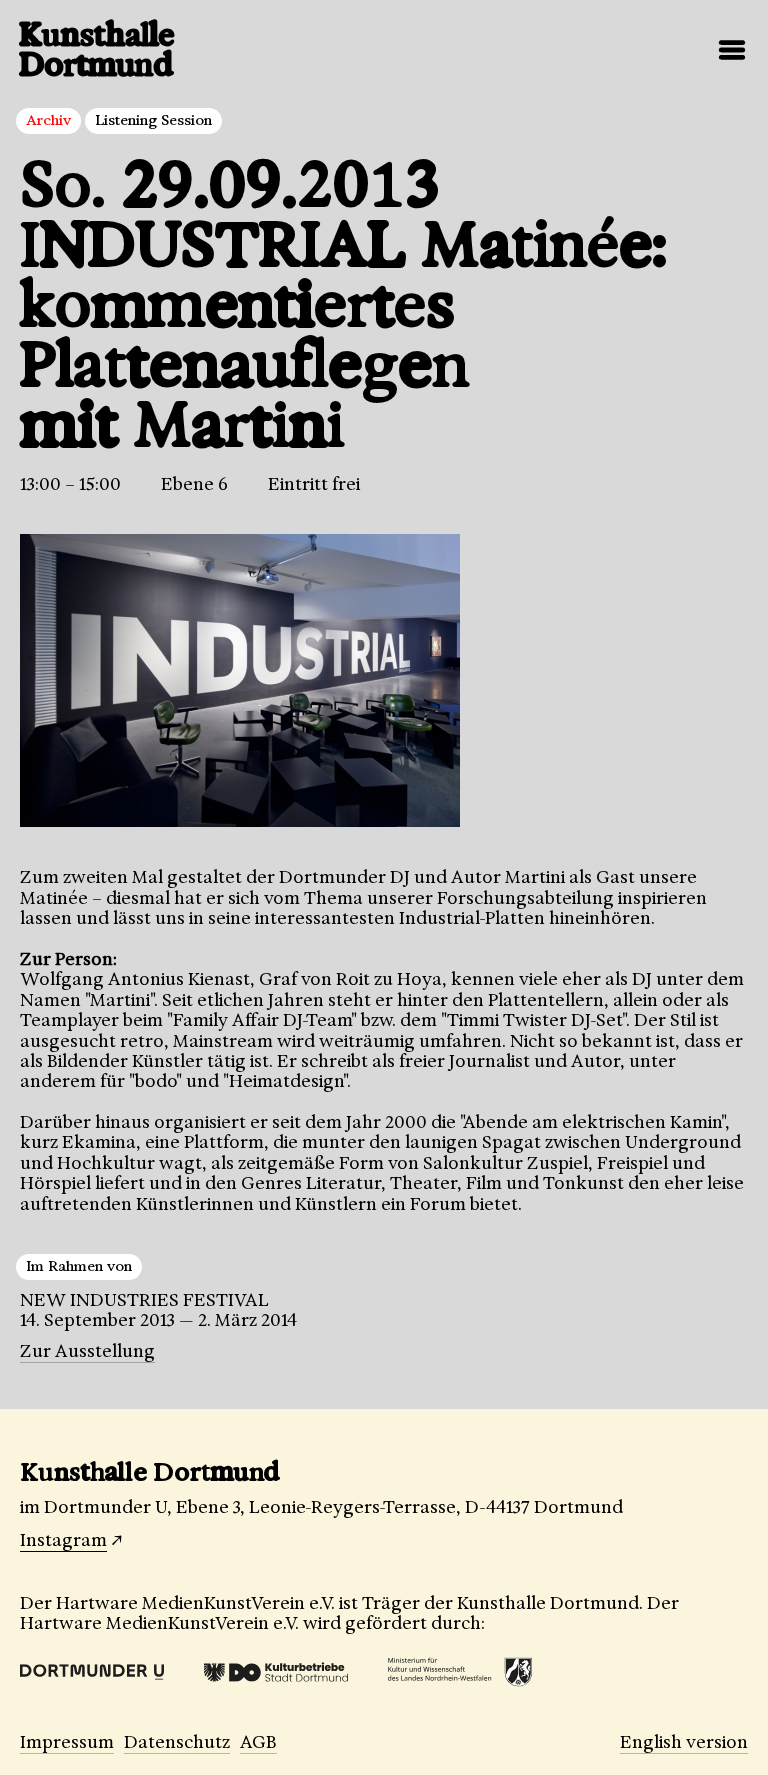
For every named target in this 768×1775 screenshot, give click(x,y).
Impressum (67, 1742)
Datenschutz (177, 1742)
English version (684, 1742)
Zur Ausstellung (87, 1351)
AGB (258, 1742)
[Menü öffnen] (732, 50)
